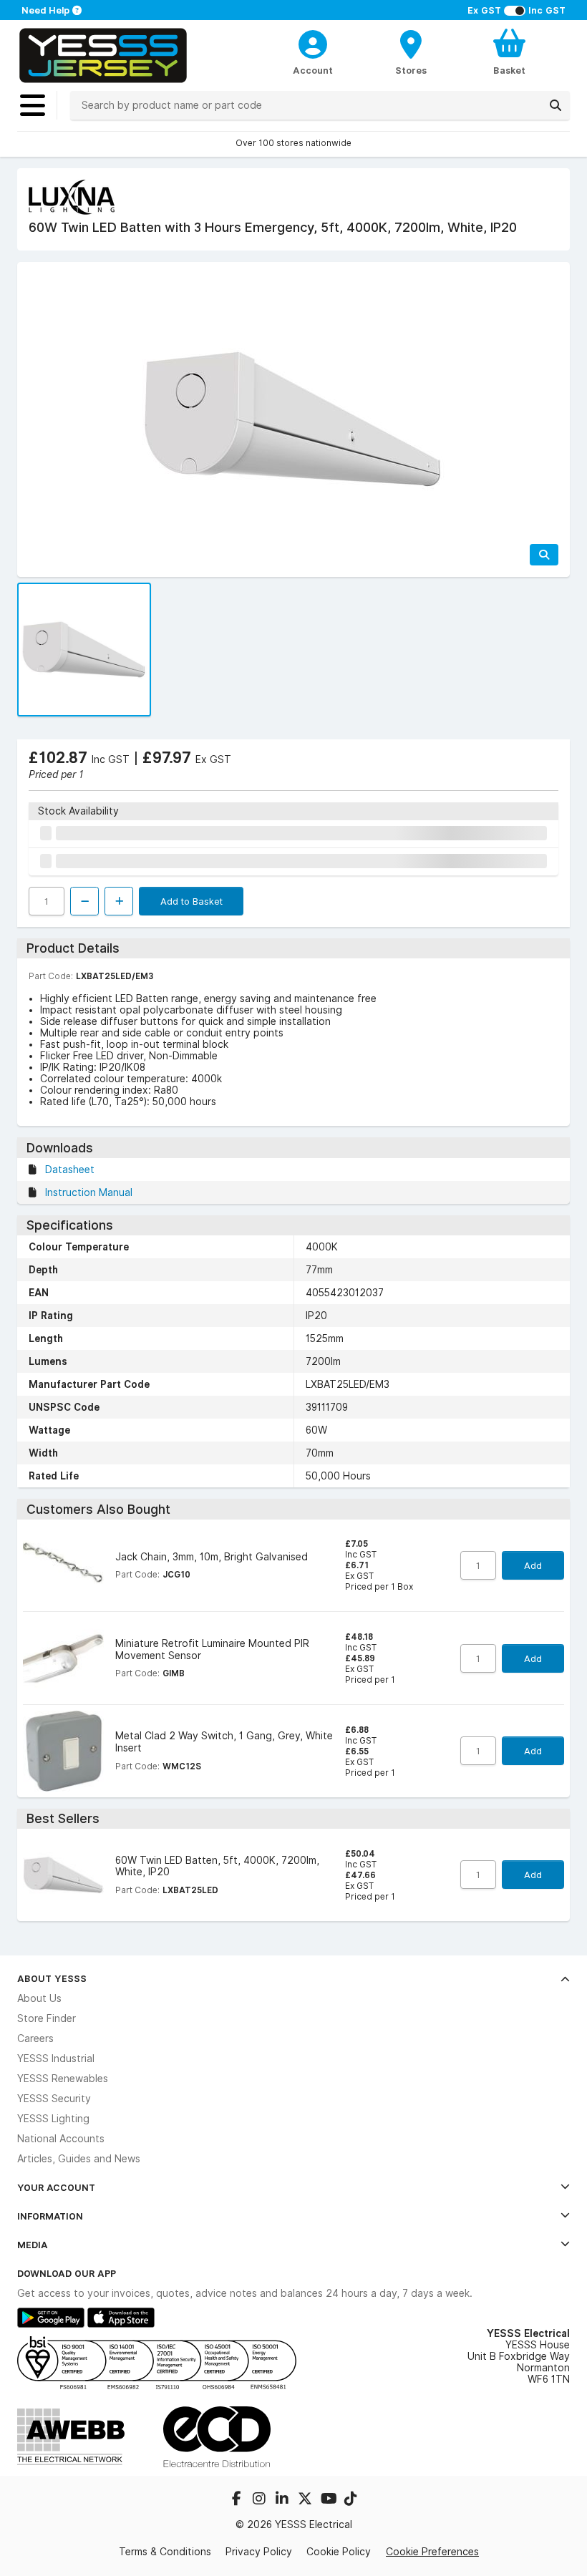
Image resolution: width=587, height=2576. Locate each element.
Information (50, 2216)
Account (313, 70)
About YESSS (52, 1978)
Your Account (56, 2187)
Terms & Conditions (165, 2552)
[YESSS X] (306, 2500)
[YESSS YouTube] (329, 2500)
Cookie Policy (339, 2552)
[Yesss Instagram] (261, 2500)
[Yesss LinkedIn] (283, 2500)
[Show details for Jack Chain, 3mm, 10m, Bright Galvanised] (63, 1566)
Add (533, 1565)
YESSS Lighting (53, 2119)
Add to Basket (191, 901)
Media (33, 2245)
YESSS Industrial (56, 2059)
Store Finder (47, 2018)
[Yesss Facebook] (238, 2500)
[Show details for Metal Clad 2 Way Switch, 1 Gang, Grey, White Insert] (63, 1751)
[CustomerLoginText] (312, 42)
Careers (35, 2038)
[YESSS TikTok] (351, 2500)
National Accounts (61, 2139)
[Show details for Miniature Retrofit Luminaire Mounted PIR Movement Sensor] (63, 1658)
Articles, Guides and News (79, 2159)
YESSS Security (54, 2099)
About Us (39, 1998)
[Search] (556, 105)
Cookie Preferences (432, 2551)
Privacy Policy (259, 2552)
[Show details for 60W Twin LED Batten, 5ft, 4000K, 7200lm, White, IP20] (63, 1875)
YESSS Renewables (63, 2079)
